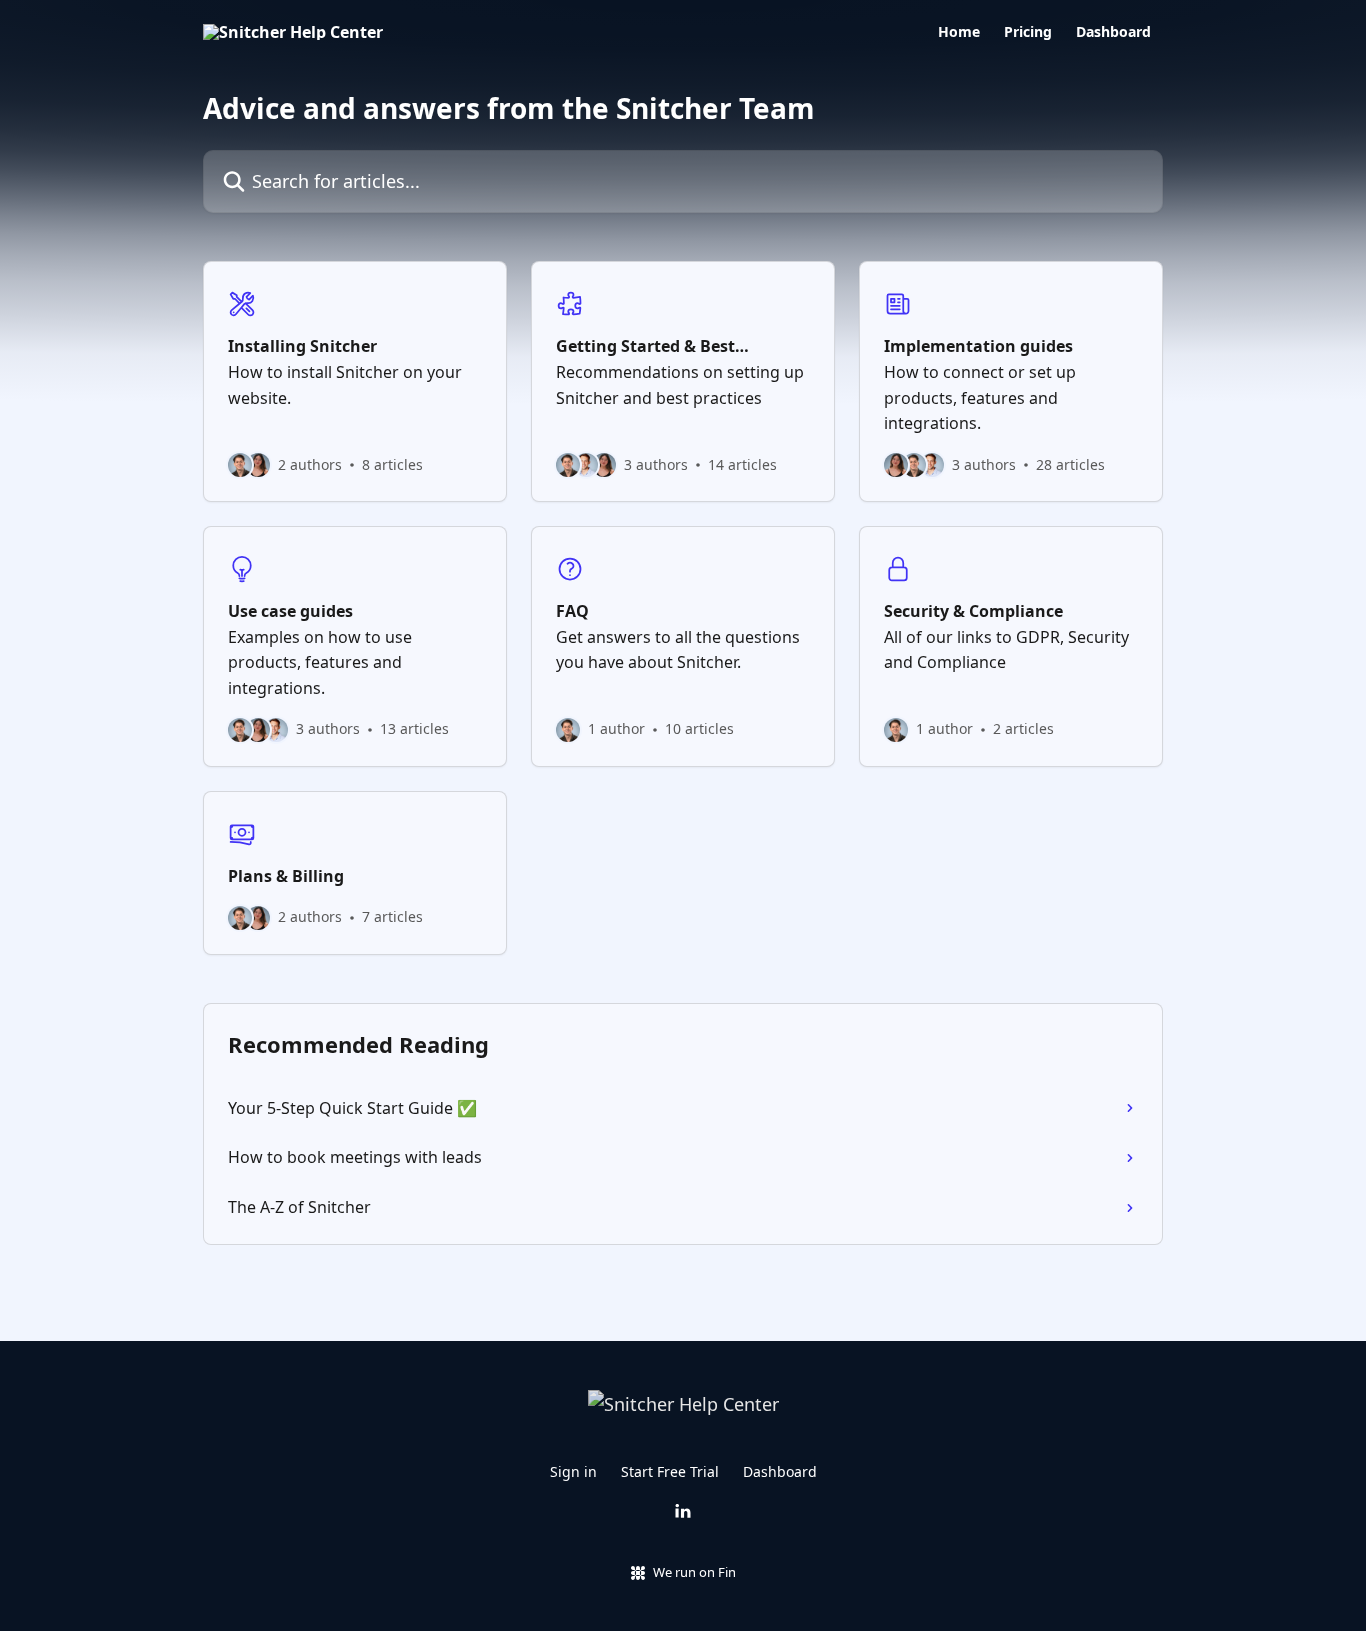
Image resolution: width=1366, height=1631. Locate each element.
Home (959, 32)
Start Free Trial (670, 1471)
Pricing (1028, 32)
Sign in (573, 1471)
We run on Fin (694, 1572)
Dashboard (1113, 32)
